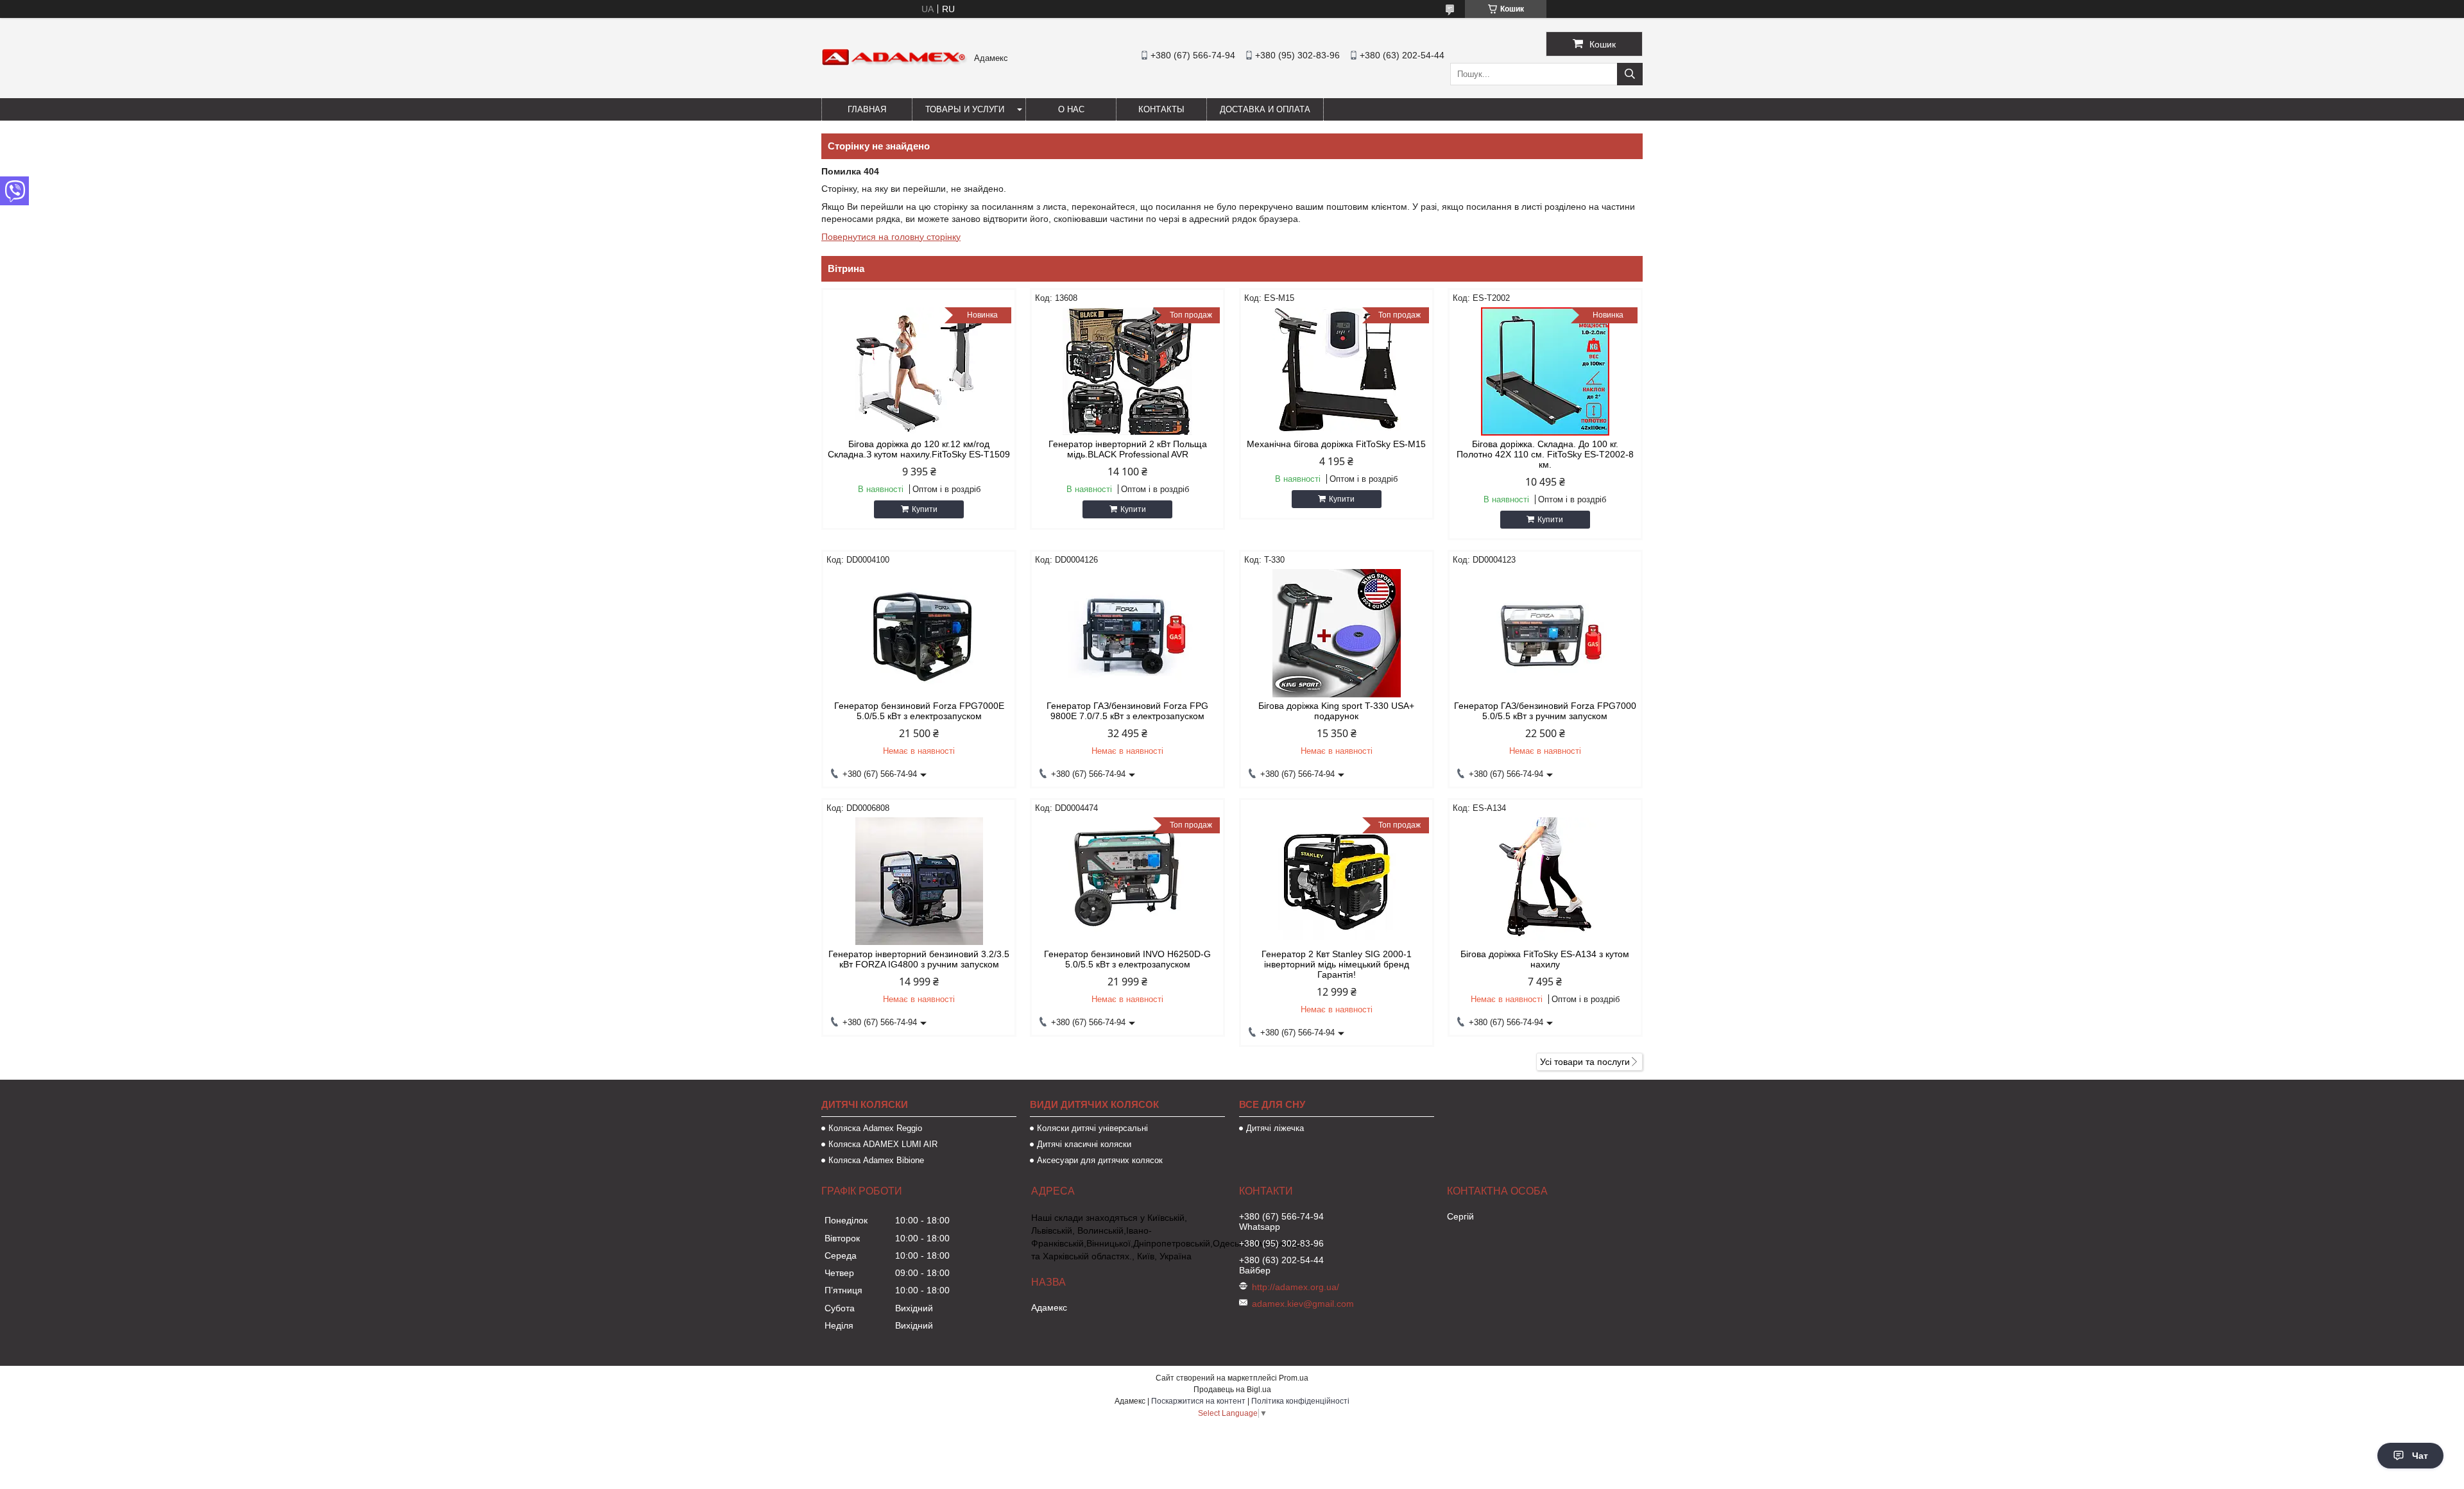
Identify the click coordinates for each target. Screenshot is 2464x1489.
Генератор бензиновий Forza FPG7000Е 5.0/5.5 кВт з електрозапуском (919, 711)
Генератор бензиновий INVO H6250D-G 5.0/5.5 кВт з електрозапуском (1127, 959)
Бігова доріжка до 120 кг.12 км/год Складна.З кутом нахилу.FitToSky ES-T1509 (919, 449)
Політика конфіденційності (1300, 1401)
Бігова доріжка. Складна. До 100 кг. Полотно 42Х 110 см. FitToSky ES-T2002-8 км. (1545, 454)
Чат (2420, 1456)
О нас (1071, 109)
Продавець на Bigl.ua (1232, 1390)
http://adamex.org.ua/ (1296, 1287)
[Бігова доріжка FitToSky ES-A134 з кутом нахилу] (1545, 881)
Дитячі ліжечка (1275, 1128)
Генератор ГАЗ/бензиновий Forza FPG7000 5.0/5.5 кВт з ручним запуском (1545, 711)
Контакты (1161, 109)
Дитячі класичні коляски (1084, 1144)
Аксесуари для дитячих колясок (1100, 1160)
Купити (925, 509)
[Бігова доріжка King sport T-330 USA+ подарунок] (1337, 633)
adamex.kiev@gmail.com (1303, 1304)
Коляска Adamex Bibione (876, 1160)
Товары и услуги (965, 109)
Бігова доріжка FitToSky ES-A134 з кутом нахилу (1545, 959)
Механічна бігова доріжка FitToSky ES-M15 (1336, 444)
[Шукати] (1630, 74)
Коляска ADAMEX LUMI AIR (883, 1144)
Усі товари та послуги (1585, 1062)
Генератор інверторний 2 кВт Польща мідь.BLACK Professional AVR (1128, 449)
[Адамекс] (894, 63)
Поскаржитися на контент (1198, 1401)
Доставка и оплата (1265, 109)
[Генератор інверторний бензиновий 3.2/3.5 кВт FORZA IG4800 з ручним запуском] (919, 881)
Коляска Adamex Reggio (875, 1128)
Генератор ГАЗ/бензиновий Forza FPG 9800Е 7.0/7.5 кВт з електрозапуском (1127, 711)
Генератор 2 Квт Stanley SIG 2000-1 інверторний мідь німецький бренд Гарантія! (1337, 964)
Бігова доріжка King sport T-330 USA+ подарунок (1336, 711)
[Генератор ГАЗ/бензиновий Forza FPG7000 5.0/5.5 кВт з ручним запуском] (1545, 633)
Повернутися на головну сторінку (891, 237)
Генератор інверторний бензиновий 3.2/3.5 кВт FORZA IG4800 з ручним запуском (919, 959)
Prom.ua (1294, 1378)
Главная (867, 109)
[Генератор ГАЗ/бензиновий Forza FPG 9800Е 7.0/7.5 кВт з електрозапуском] (1127, 633)
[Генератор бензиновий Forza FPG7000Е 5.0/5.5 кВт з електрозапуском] (919, 633)
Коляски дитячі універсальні (1092, 1128)
